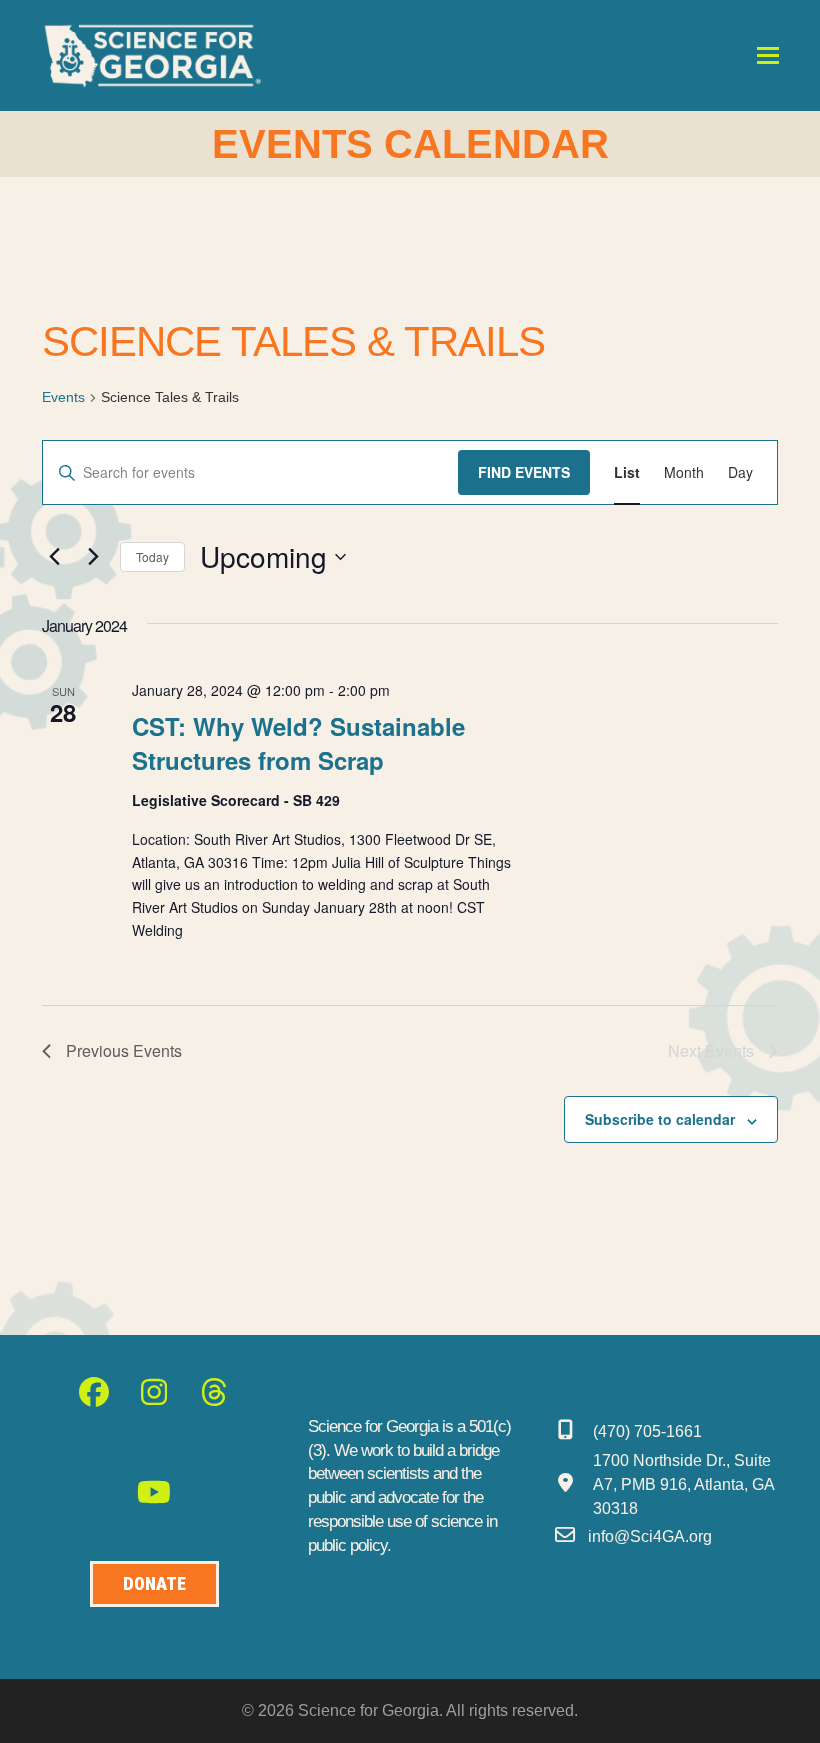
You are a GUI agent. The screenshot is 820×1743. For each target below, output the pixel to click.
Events (63, 397)
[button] (768, 55)
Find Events (524, 472)
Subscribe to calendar (660, 1119)
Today (152, 556)
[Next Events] (93, 557)
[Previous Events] (54, 557)
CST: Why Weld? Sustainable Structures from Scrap (298, 743)
